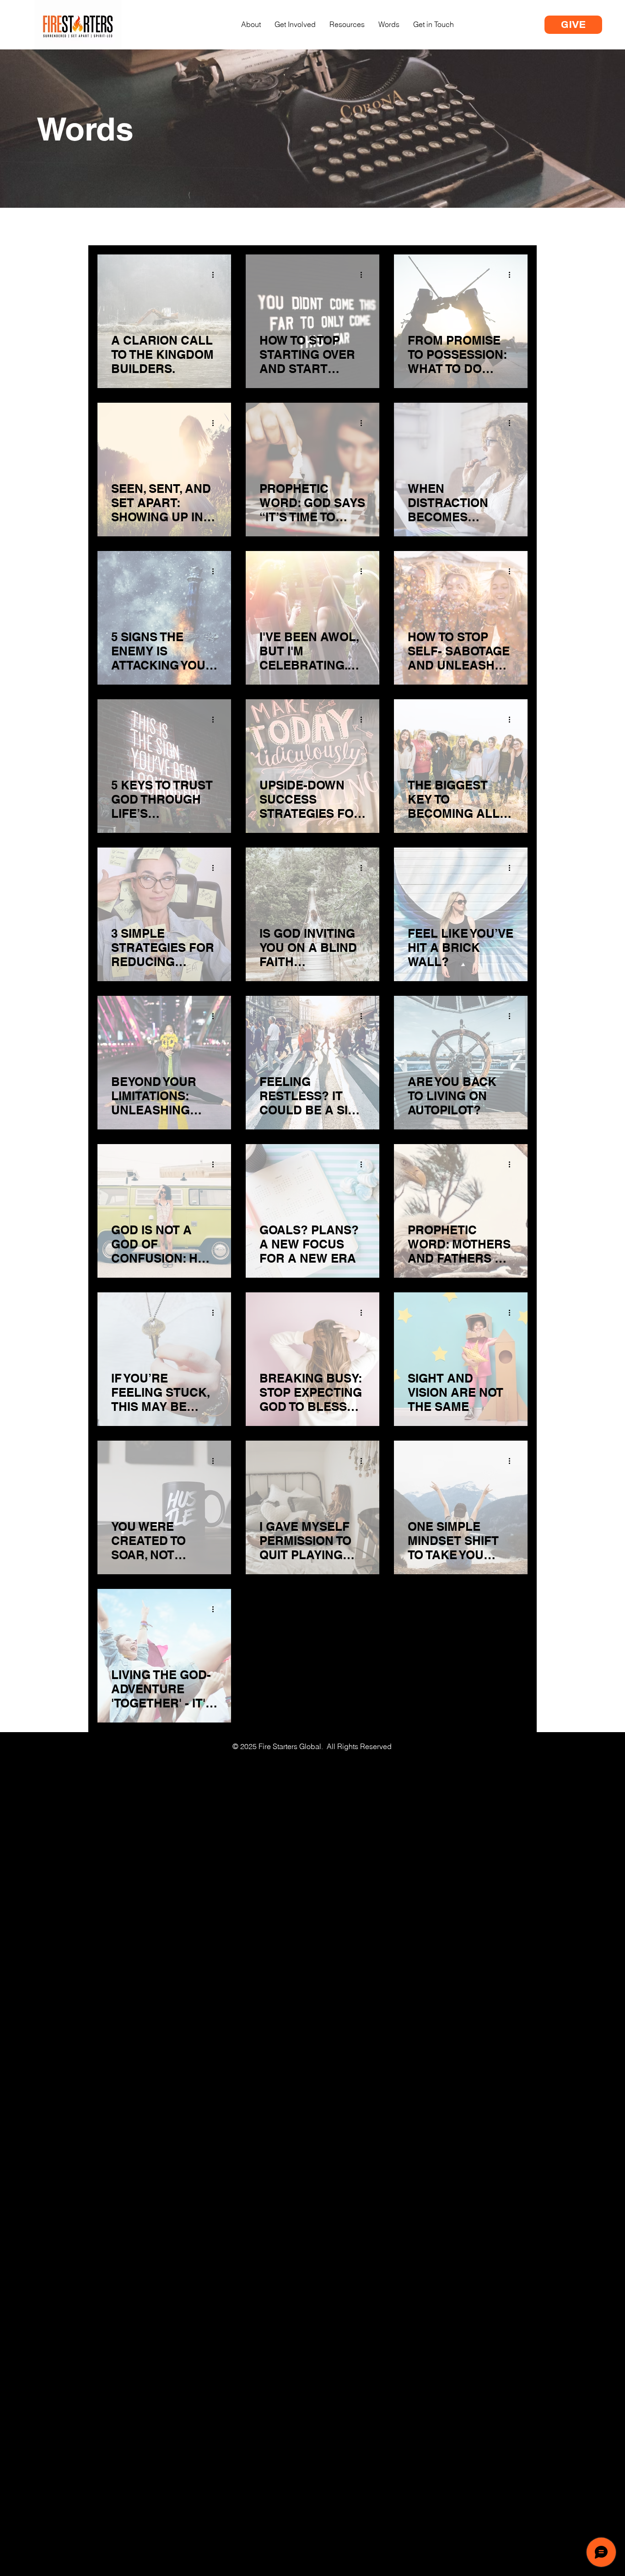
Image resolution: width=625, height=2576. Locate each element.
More (458, 227)
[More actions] (216, 275)
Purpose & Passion (197, 227)
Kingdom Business (297, 227)
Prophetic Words (393, 227)
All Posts (117, 227)
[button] (516, 228)
